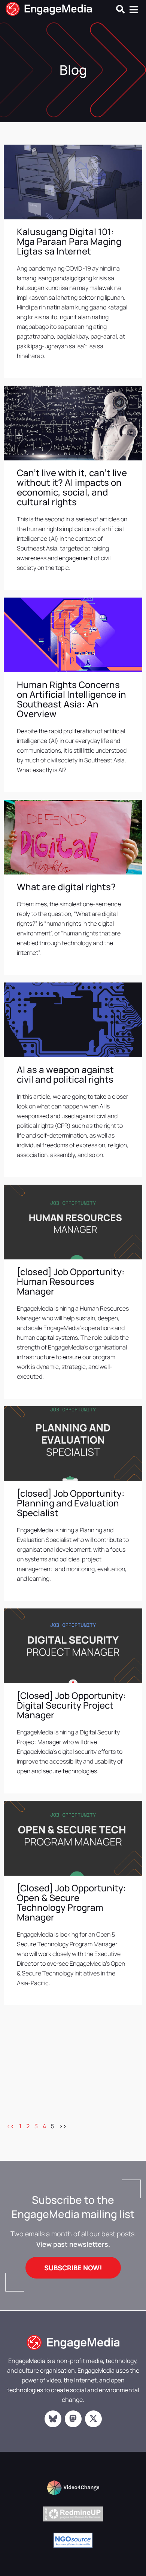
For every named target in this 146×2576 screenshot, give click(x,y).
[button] (120, 9)
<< (10, 2126)
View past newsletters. (73, 2244)
